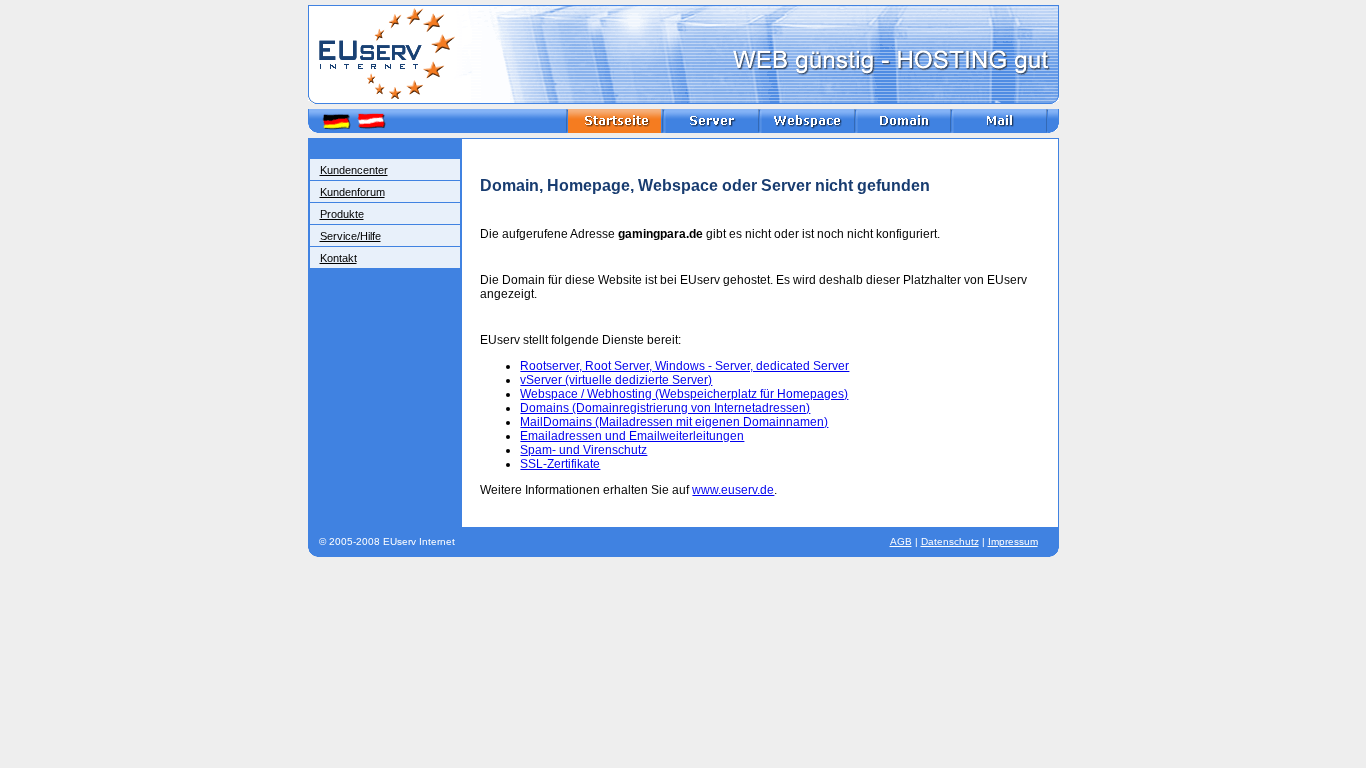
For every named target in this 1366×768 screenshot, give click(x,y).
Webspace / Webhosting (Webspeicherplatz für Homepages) (684, 394)
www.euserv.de (733, 490)
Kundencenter (354, 170)
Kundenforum (352, 192)
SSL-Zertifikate (560, 464)
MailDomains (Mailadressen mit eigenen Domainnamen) (674, 422)
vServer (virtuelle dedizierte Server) (616, 380)
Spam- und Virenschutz (583, 450)
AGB (901, 541)
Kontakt (338, 258)
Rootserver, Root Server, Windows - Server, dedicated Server (684, 366)
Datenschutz (950, 541)
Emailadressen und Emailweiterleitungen (632, 436)
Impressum (1013, 541)
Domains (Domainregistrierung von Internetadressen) (665, 408)
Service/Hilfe (350, 236)
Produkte (342, 214)
